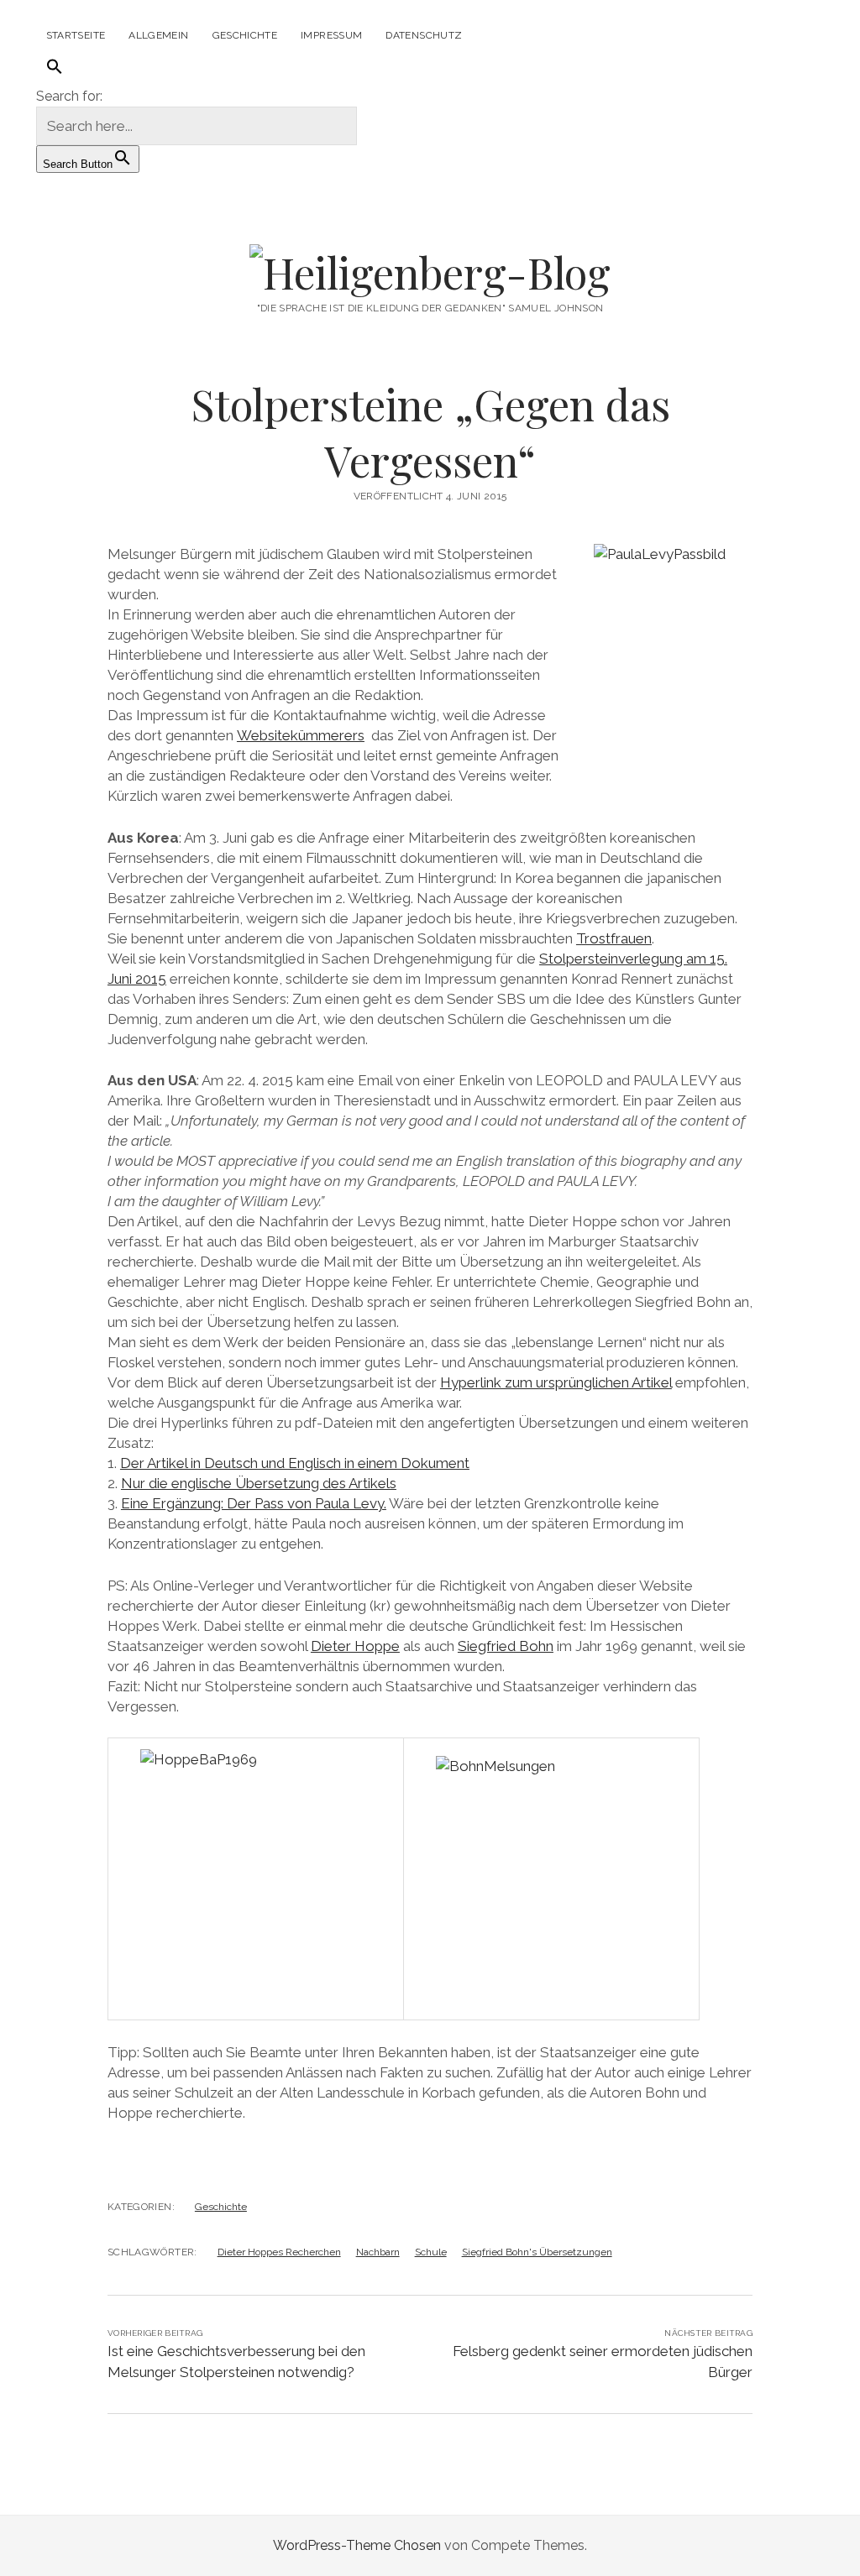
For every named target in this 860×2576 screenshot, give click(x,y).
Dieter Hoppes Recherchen (279, 2252)
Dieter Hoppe (355, 1646)
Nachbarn (378, 2252)
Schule (431, 2252)
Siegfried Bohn (506, 1646)
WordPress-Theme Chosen (357, 2545)
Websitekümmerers (301, 735)
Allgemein (158, 35)
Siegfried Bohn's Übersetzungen (537, 2252)
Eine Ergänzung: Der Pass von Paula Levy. (254, 1503)
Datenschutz (424, 35)
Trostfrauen (614, 938)
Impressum (331, 35)
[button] (55, 68)
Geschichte (245, 35)
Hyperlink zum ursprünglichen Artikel (556, 1382)
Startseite (76, 35)
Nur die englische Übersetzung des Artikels (259, 1483)
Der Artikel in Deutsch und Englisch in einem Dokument (295, 1463)
